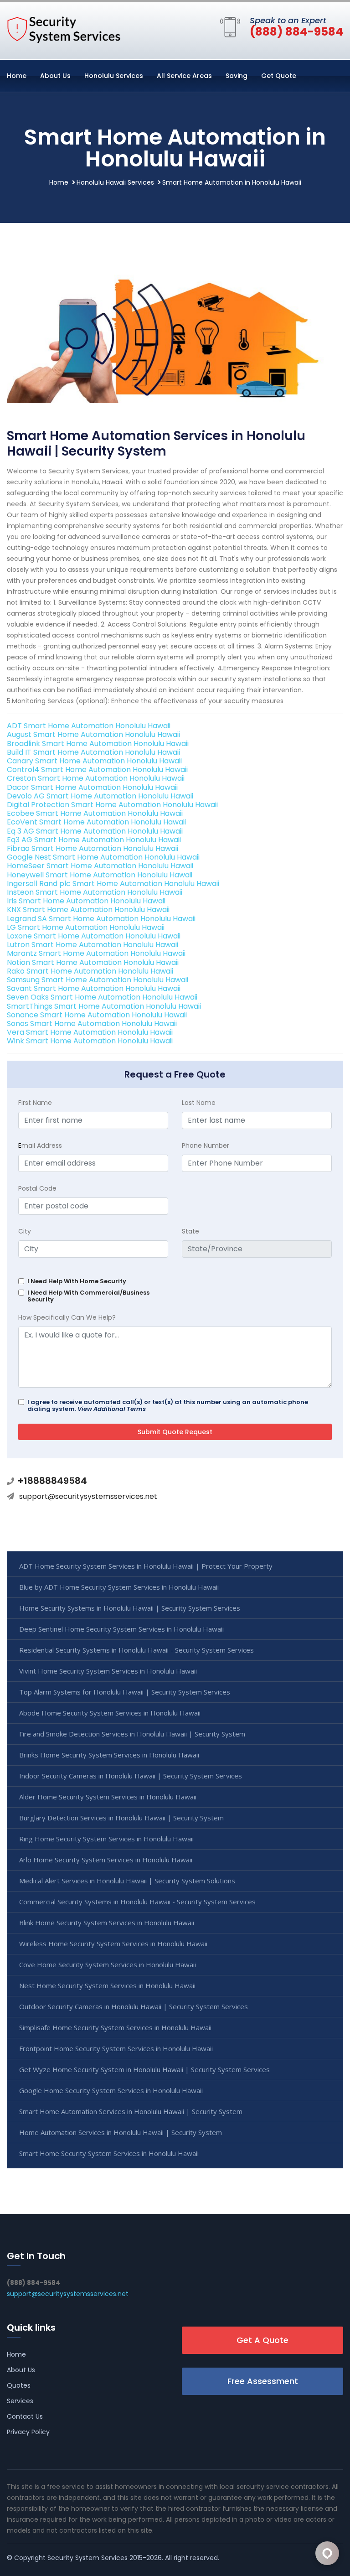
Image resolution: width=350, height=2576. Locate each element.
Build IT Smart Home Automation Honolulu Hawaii (93, 752)
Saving (237, 76)
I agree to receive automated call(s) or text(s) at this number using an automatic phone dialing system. (168, 1405)
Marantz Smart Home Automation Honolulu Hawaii (96, 953)
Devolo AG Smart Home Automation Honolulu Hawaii (100, 796)
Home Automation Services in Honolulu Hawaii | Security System (121, 2132)
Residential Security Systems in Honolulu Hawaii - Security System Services (136, 1650)
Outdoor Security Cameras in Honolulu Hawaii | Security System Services (134, 2006)
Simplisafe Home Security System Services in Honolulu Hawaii (115, 2027)
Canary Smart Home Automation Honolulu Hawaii (94, 761)
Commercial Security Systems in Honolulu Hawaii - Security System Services (137, 1902)
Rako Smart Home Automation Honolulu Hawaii (90, 971)
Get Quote (279, 76)
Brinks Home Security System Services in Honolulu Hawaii (109, 1755)
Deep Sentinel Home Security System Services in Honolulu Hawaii (121, 1629)
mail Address (40, 1145)
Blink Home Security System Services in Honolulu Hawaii (107, 1923)
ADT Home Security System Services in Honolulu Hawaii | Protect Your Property (146, 1566)
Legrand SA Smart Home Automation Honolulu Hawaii (101, 919)
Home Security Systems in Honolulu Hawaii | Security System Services (130, 1608)
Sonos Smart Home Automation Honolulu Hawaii (92, 1024)
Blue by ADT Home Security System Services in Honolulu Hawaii (119, 1587)
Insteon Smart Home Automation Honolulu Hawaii (95, 892)
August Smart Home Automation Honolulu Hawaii (93, 734)
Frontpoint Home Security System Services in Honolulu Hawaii (116, 2048)
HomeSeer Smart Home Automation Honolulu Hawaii (100, 866)
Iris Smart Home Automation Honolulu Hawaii (86, 901)
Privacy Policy (28, 2432)
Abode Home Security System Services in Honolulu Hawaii (110, 1713)
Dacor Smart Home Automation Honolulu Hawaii (92, 787)
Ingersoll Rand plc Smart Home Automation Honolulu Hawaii (113, 884)
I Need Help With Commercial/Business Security (88, 1296)
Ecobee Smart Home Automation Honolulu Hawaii (95, 813)
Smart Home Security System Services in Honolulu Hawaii (109, 2153)
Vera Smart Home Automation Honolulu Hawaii (90, 1032)
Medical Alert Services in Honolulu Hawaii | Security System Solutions (127, 1881)
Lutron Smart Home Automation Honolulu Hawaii (93, 945)
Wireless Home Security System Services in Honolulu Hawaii (113, 1944)
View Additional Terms (112, 1409)
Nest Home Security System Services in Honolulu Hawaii (107, 1985)
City (25, 1231)
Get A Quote (262, 2340)
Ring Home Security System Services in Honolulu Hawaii (106, 1839)
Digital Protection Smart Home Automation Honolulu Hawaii (112, 805)
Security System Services (87, 2558)
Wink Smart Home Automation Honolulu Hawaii (90, 1041)
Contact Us (25, 2416)
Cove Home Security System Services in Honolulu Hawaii (108, 1964)
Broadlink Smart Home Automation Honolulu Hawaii (98, 744)
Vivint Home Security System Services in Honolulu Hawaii (108, 1671)
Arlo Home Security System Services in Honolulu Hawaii (106, 1860)
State (190, 1231)
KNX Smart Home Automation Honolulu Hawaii (88, 910)
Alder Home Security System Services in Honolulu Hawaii (108, 1797)
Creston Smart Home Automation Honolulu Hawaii (96, 778)
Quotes (19, 2385)
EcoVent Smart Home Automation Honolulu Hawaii (96, 822)
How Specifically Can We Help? (67, 1317)
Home (17, 76)
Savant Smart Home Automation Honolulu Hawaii (94, 988)
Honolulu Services (114, 76)
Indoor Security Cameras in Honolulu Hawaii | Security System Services (131, 1776)
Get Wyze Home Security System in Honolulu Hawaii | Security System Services (144, 2069)
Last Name (199, 1103)
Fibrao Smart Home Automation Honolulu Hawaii (93, 848)
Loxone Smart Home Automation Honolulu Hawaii (94, 936)
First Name (35, 1103)
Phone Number (206, 1145)
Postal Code (37, 1188)
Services (20, 2401)
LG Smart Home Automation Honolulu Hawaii (86, 927)
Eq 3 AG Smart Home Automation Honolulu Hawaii (95, 831)
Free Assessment (263, 2381)
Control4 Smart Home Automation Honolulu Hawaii (97, 770)
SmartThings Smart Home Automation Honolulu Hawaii (104, 1006)
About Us (55, 76)
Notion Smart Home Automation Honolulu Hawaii (93, 962)
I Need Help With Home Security (77, 1281)
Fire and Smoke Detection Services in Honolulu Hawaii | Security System (132, 1734)
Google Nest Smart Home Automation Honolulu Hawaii (103, 857)
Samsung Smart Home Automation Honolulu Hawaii (98, 980)
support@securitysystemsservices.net (88, 1496)
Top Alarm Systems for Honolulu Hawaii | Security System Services (125, 1692)
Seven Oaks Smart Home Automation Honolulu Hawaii (102, 997)
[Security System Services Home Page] (64, 29)
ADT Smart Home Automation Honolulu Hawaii (89, 726)
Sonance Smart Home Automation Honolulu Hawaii (97, 1015)
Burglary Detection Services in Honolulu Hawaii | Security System (121, 1818)
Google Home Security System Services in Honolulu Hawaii (111, 2090)
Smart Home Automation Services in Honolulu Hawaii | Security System (131, 2111)
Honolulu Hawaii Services (115, 182)
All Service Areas (184, 76)
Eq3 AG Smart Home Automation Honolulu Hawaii (94, 840)
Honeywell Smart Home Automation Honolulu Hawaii (100, 875)
